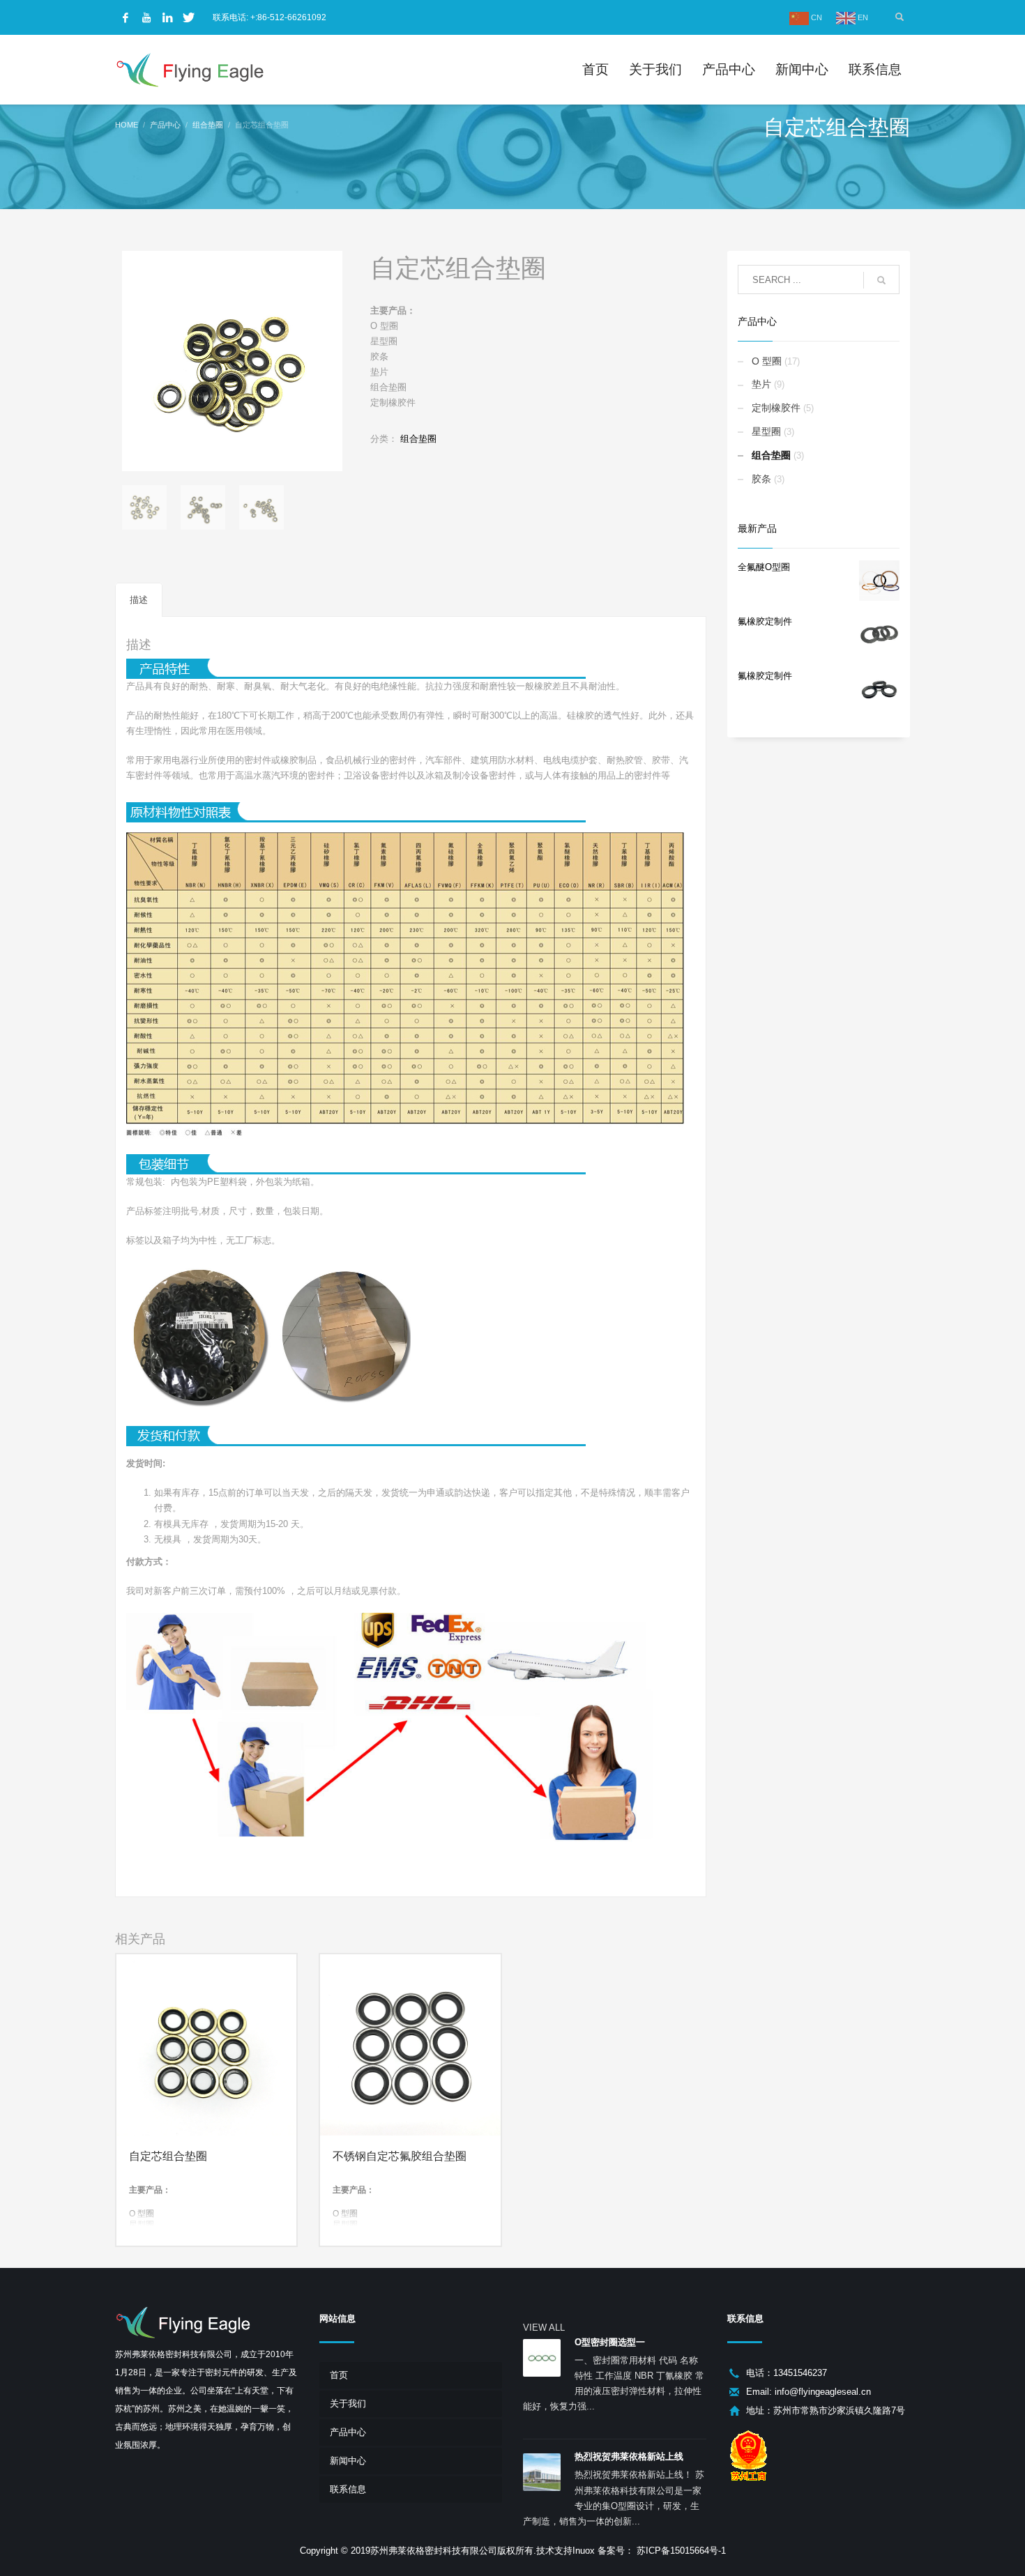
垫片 (761, 384)
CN (815, 17)
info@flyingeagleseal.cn (823, 2392)
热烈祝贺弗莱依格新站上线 (629, 2456)
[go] (881, 280)
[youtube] (146, 17)
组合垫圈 (418, 439)
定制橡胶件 (776, 408)
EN (862, 17)
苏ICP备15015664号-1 (680, 2551)
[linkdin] (167, 17)
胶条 (761, 479)
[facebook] (126, 17)
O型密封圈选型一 (610, 2342)
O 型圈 (767, 361)
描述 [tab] (139, 600)
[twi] (188, 17)
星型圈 (766, 431)
